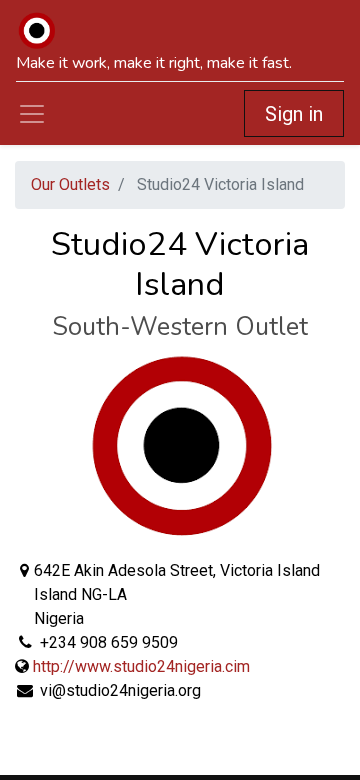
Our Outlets (70, 184)
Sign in (294, 114)
